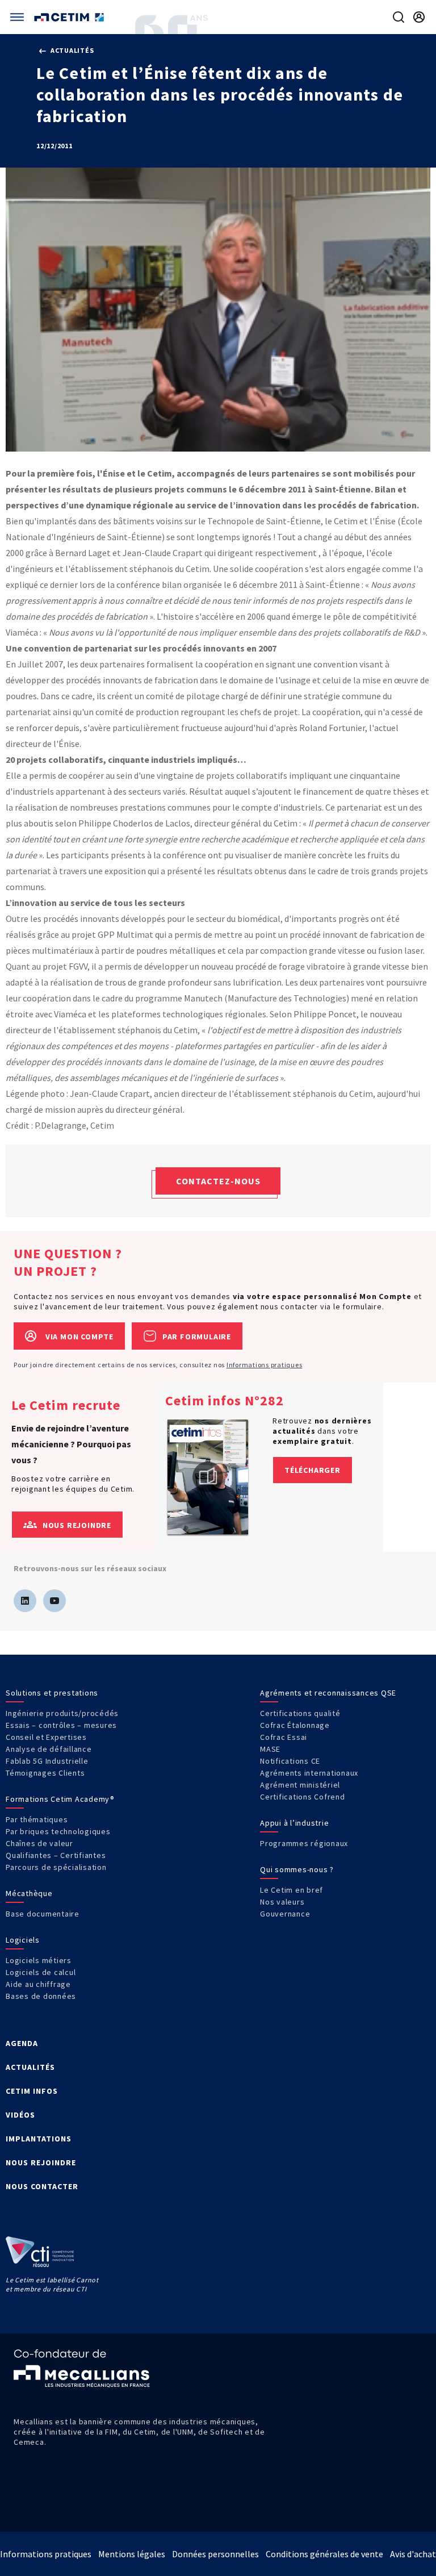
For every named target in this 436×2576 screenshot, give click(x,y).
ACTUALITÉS (30, 2067)
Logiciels (23, 1940)
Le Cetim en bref (292, 1890)
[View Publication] (208, 1477)
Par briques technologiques (58, 1831)
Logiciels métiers (39, 1960)
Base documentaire (43, 1914)
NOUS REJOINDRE (41, 2162)
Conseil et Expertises (46, 1737)
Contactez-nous (218, 1181)
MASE (270, 1749)
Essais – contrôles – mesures (61, 1725)
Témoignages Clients (45, 1773)
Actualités (71, 50)
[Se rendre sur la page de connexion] (419, 17)
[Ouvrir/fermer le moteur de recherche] (399, 17)
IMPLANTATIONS (39, 2139)
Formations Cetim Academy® (60, 1799)
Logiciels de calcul (41, 1972)
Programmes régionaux (304, 1843)
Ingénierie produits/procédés (62, 1713)
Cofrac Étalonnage (295, 1725)
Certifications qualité (300, 1713)
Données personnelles (215, 2554)
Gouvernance (285, 1914)
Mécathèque (29, 1893)
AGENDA (22, 2043)
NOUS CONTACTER (42, 2186)
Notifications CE (290, 1761)
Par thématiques (37, 1819)
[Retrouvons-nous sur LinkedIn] (25, 1601)
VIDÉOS (20, 2115)
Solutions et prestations (52, 1693)
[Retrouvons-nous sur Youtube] (54, 1601)
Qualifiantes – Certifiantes (56, 1855)
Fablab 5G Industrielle (47, 1761)
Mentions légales (132, 2554)
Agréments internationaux (309, 1773)
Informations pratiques (265, 1365)
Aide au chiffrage (38, 1984)
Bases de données (41, 1996)
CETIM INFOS (32, 2091)
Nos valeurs (282, 1902)
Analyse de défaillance (49, 1749)
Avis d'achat (413, 2554)
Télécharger (313, 1470)
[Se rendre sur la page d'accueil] (70, 17)
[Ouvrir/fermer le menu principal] (17, 17)
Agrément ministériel (300, 1785)
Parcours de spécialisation (56, 1867)
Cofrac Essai (284, 1737)
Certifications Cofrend (303, 1797)
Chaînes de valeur (39, 1843)
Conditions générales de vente (324, 2554)
